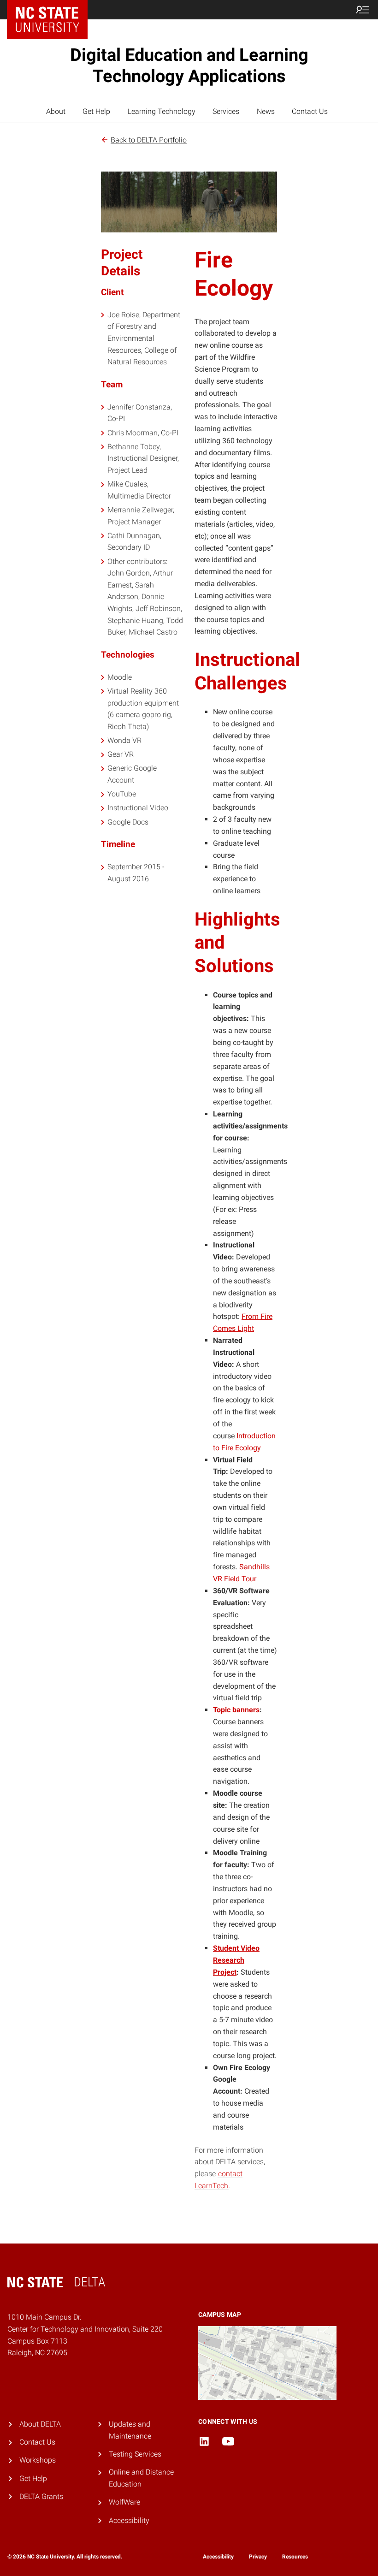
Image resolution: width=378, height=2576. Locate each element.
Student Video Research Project (236, 1960)
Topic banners (236, 1710)
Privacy (258, 2557)
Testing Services (135, 2454)
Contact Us (310, 111)
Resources (295, 2557)
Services (226, 111)
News (266, 111)
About (56, 111)
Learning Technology (162, 111)
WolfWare (124, 2502)
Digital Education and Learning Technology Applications (189, 65)
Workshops (38, 2460)
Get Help (96, 111)
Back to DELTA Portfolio (149, 140)
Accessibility (129, 2520)
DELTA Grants (41, 2496)
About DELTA (40, 2424)
